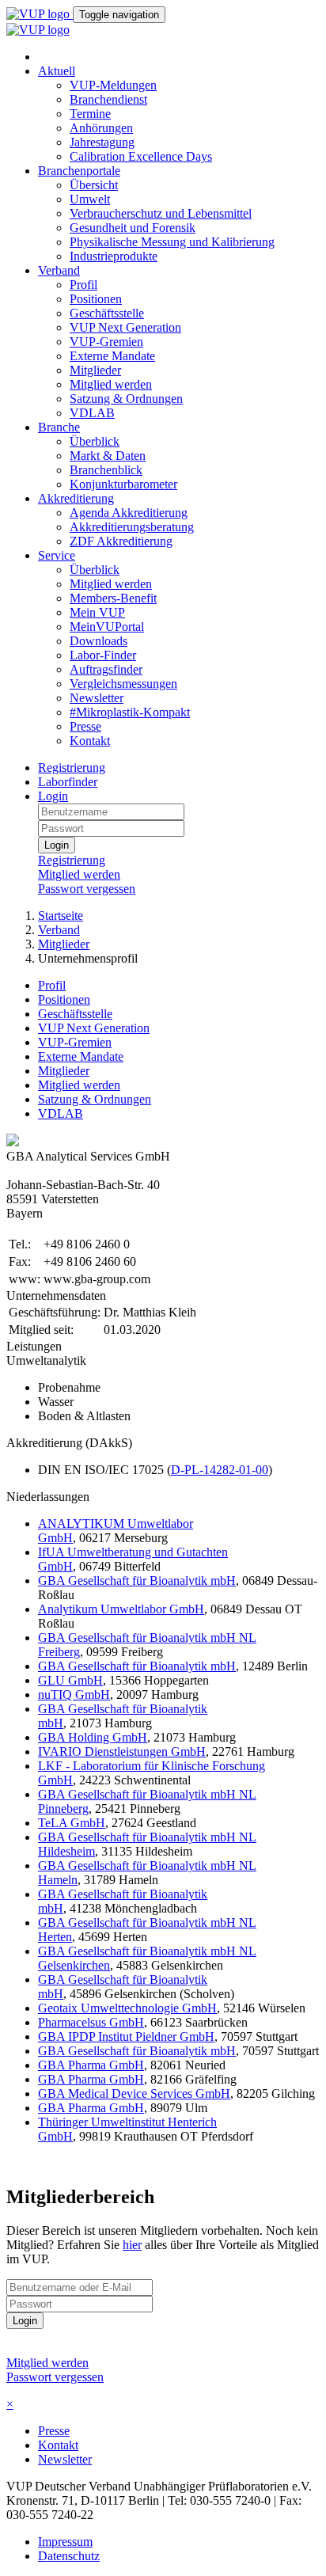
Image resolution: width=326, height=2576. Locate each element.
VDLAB (92, 413)
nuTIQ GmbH (74, 1695)
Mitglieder (95, 370)
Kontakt (90, 741)
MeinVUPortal (107, 627)
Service (57, 555)
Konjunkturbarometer (123, 484)
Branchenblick (106, 470)
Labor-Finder (103, 655)
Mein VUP (97, 612)
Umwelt (90, 199)
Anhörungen (101, 128)
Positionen (96, 299)
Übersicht (94, 185)
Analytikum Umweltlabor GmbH (121, 1609)
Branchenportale (79, 171)
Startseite (61, 916)
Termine (90, 114)
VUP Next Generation (125, 327)
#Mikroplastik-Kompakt (130, 712)
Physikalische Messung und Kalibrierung (172, 242)
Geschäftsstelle (107, 313)
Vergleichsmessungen (123, 684)
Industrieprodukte (114, 256)
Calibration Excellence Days (141, 156)
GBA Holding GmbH (93, 1737)
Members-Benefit (113, 598)
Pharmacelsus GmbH (91, 2022)
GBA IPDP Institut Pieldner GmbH (126, 2036)
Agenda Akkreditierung (129, 513)
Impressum (65, 2542)
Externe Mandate (112, 356)
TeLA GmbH (72, 1823)
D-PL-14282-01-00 (220, 1470)
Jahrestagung (102, 142)
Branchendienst (108, 99)
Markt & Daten (108, 456)
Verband (59, 270)
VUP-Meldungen (113, 85)
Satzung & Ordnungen (126, 399)
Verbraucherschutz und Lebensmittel (161, 213)
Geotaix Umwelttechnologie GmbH (127, 2008)
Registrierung (72, 767)
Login (53, 796)
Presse (85, 726)
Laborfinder (68, 782)
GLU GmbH (70, 1680)
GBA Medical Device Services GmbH (134, 2093)
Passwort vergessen (87, 889)
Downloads (99, 641)
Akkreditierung (76, 498)
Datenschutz (69, 2556)
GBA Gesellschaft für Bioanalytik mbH (137, 1581)
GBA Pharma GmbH (91, 2065)
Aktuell (57, 71)
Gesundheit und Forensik (133, 228)
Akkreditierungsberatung (132, 527)
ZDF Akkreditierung (121, 541)
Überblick (95, 441)
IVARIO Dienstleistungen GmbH (122, 1752)
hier (132, 2245)
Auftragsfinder (106, 669)
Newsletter (97, 698)
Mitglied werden (111, 384)
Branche (59, 427)
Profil (83, 285)
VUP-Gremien (106, 342)
